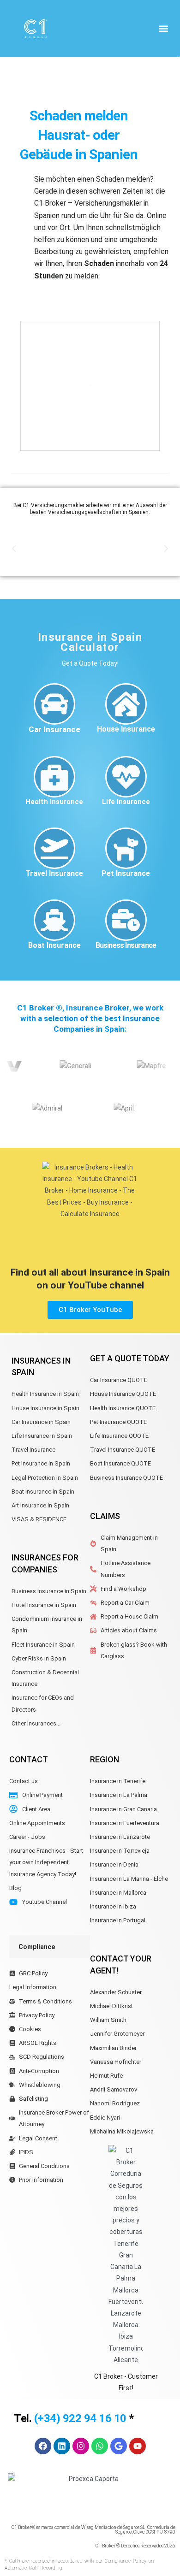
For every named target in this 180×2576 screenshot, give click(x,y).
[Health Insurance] (54, 777)
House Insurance (126, 729)
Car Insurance (54, 729)
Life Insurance (126, 802)
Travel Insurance (54, 873)
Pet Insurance (126, 873)
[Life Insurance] (126, 777)
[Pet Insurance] (126, 848)
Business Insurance (126, 945)
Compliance (37, 1947)
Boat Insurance (54, 945)
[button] (163, 28)
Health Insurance (54, 802)
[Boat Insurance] (54, 920)
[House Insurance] (126, 704)
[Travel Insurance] (54, 848)
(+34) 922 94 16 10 (80, 2418)
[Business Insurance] (126, 920)
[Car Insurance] (54, 704)
